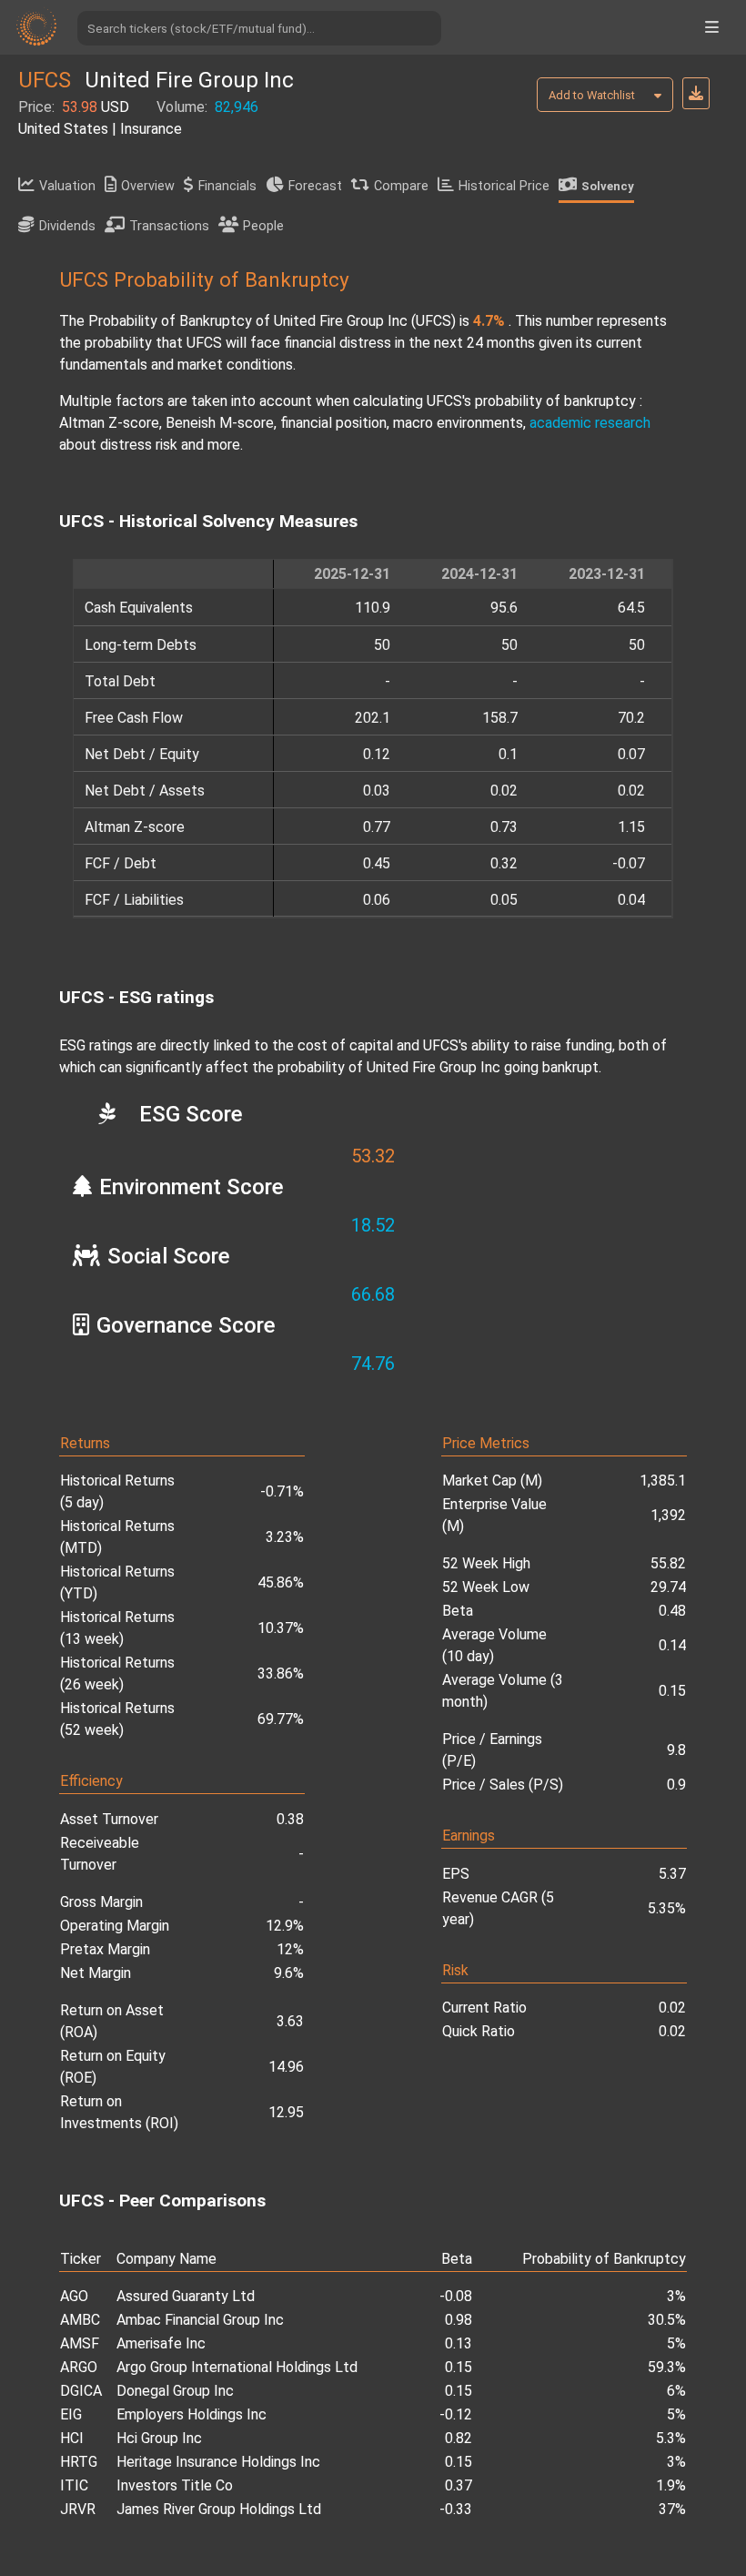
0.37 (459, 2485)
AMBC (80, 2320)
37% (672, 2509)
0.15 (459, 2367)
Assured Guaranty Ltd (186, 2296)
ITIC (74, 2485)
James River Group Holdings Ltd (219, 2509)
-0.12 (456, 2414)
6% (676, 2391)
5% (676, 2343)
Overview (148, 186)
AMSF (80, 2343)
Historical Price (504, 186)
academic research (590, 423)
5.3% (671, 2438)
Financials (227, 186)
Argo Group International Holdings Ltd (237, 2367)
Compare (401, 186)
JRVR (78, 2509)
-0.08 (456, 2296)
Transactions (169, 226)
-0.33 (456, 2509)
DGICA (81, 2391)
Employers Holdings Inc (192, 2414)
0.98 (459, 2320)
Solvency (608, 186)
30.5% (667, 2320)
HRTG (79, 2462)
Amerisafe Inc (161, 2343)
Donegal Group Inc (175, 2391)
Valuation (67, 186)
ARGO (79, 2367)
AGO (74, 2296)
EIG (71, 2414)
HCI (72, 2438)
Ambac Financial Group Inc (200, 2320)
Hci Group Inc (159, 2438)
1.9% (671, 2485)
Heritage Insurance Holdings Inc (218, 2462)
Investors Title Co (175, 2485)
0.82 (459, 2438)
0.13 (459, 2343)
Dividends (67, 226)
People (263, 226)
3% (676, 2296)
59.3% (667, 2367)
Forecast (315, 186)
